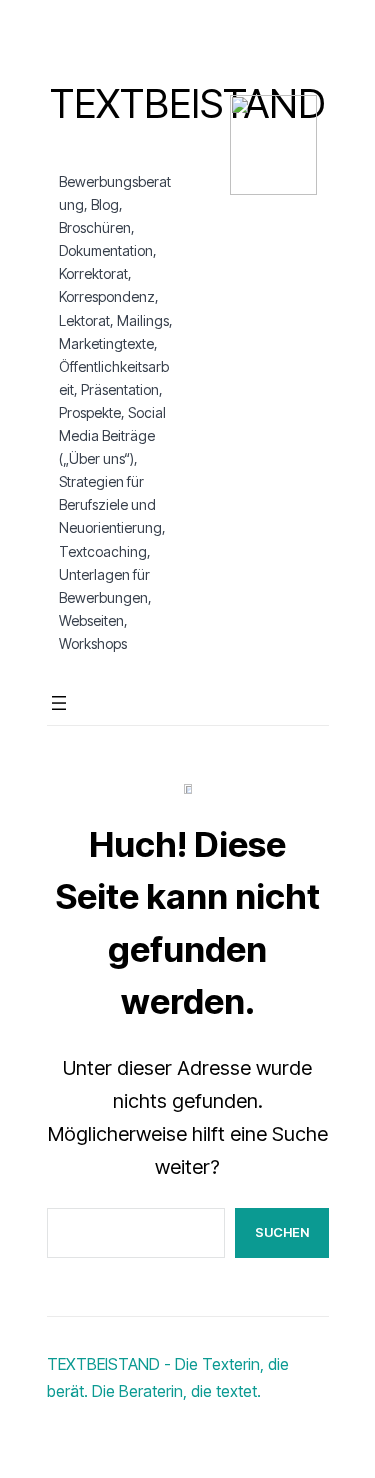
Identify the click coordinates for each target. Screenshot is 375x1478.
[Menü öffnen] (59, 703)
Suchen (282, 1232)
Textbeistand (187, 103)
